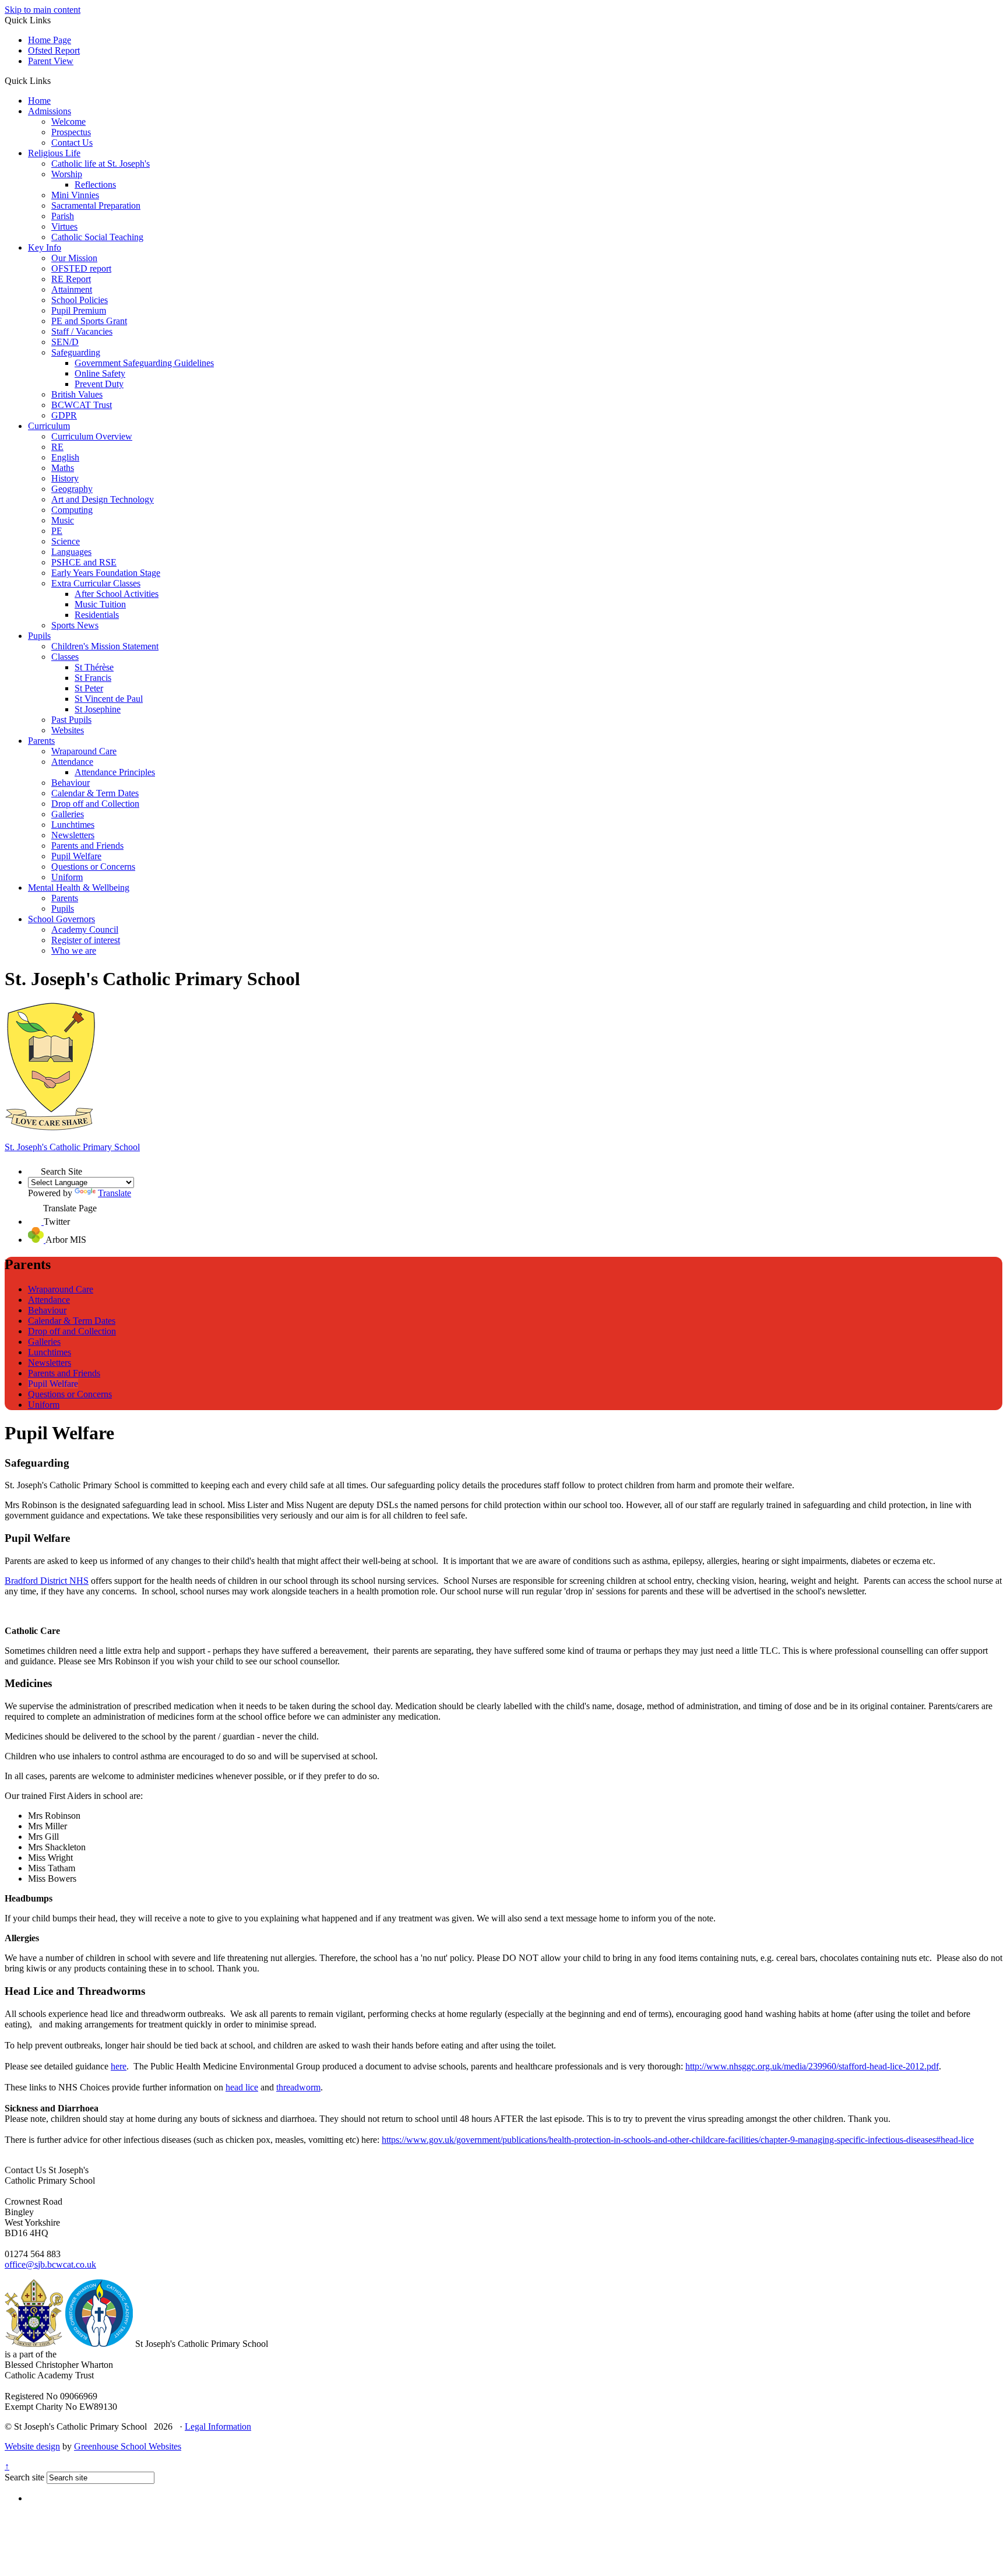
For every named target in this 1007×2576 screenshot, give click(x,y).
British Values (77, 394)
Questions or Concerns (93, 867)
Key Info (45, 247)
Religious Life (54, 153)
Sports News (75, 625)
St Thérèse (94, 667)
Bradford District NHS (47, 1581)
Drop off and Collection (95, 804)
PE (57, 531)
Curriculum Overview (92, 436)
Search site (24, 2477)
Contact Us (72, 143)
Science (66, 541)
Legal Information (218, 2426)
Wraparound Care (84, 751)
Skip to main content (43, 10)
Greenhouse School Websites (128, 2446)
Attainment (72, 289)
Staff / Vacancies (82, 331)
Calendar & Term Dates (95, 793)
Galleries (68, 814)
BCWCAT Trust (82, 405)
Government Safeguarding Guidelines (144, 363)
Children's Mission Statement (105, 646)
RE (57, 447)
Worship (67, 174)
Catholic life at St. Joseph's (101, 164)
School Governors (61, 919)
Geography (72, 489)
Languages (71, 552)
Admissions (50, 111)
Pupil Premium (79, 310)
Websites (68, 730)
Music (63, 520)
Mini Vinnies (75, 195)
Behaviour (71, 783)
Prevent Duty (99, 384)
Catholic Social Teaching (97, 237)
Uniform (67, 877)
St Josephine (98, 709)
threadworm (298, 2087)
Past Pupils (71, 720)
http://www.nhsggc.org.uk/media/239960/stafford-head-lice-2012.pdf (812, 2066)
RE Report (71, 279)
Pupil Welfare (76, 856)
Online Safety (100, 373)
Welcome (68, 122)
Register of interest (86, 940)
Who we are (74, 950)
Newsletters (73, 835)
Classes (65, 657)
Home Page (50, 40)
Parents (41, 741)
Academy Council (85, 929)
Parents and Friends (87, 846)
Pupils (39, 636)
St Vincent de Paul (109, 699)
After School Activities (117, 594)
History (65, 478)
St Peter (89, 688)
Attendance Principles (115, 772)
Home (39, 101)
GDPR (64, 415)
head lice (242, 2087)
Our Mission (74, 258)
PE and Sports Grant (89, 321)
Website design (32, 2446)
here (119, 2066)
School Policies (80, 300)
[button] (55, 80)
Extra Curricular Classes (96, 583)
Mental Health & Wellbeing (79, 888)
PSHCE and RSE (84, 562)
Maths (63, 468)
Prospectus (71, 132)
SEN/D (65, 342)
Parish (63, 216)
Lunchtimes (73, 825)
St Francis (93, 678)
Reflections (95, 184)
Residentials (97, 615)
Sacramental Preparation (96, 205)
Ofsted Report (54, 50)
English (65, 457)
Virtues (64, 226)
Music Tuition (100, 604)
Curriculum (49, 426)
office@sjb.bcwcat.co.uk (50, 2264)
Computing (72, 510)
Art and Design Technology (103, 499)
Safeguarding (76, 352)
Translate (115, 1193)
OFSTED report (81, 268)
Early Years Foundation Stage (106, 573)
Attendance (72, 762)
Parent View (51, 61)
